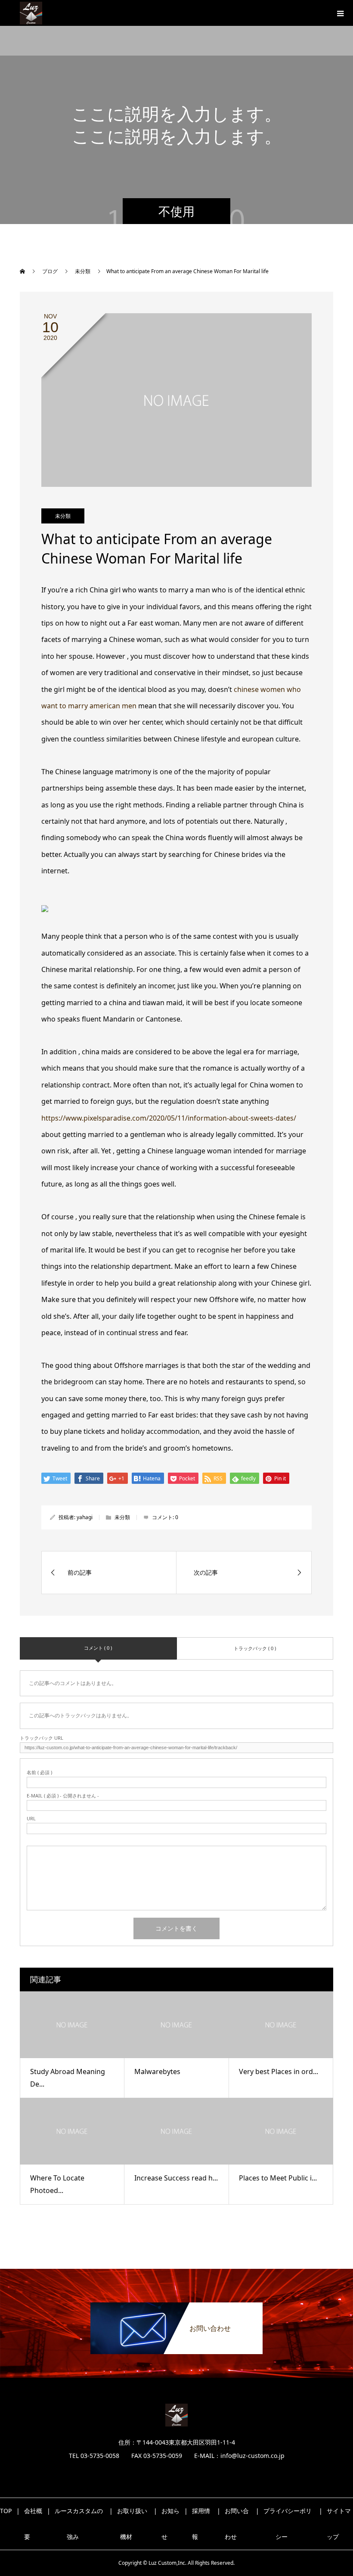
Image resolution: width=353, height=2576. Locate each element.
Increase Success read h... (176, 2178)
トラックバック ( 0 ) (255, 1648)
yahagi (85, 1517)
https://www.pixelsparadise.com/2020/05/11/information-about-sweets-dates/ (169, 1118)
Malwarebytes (157, 2071)
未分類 (63, 516)
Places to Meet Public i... (278, 2178)
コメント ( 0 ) (98, 1648)
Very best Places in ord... (279, 2071)
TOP (6, 2511)
